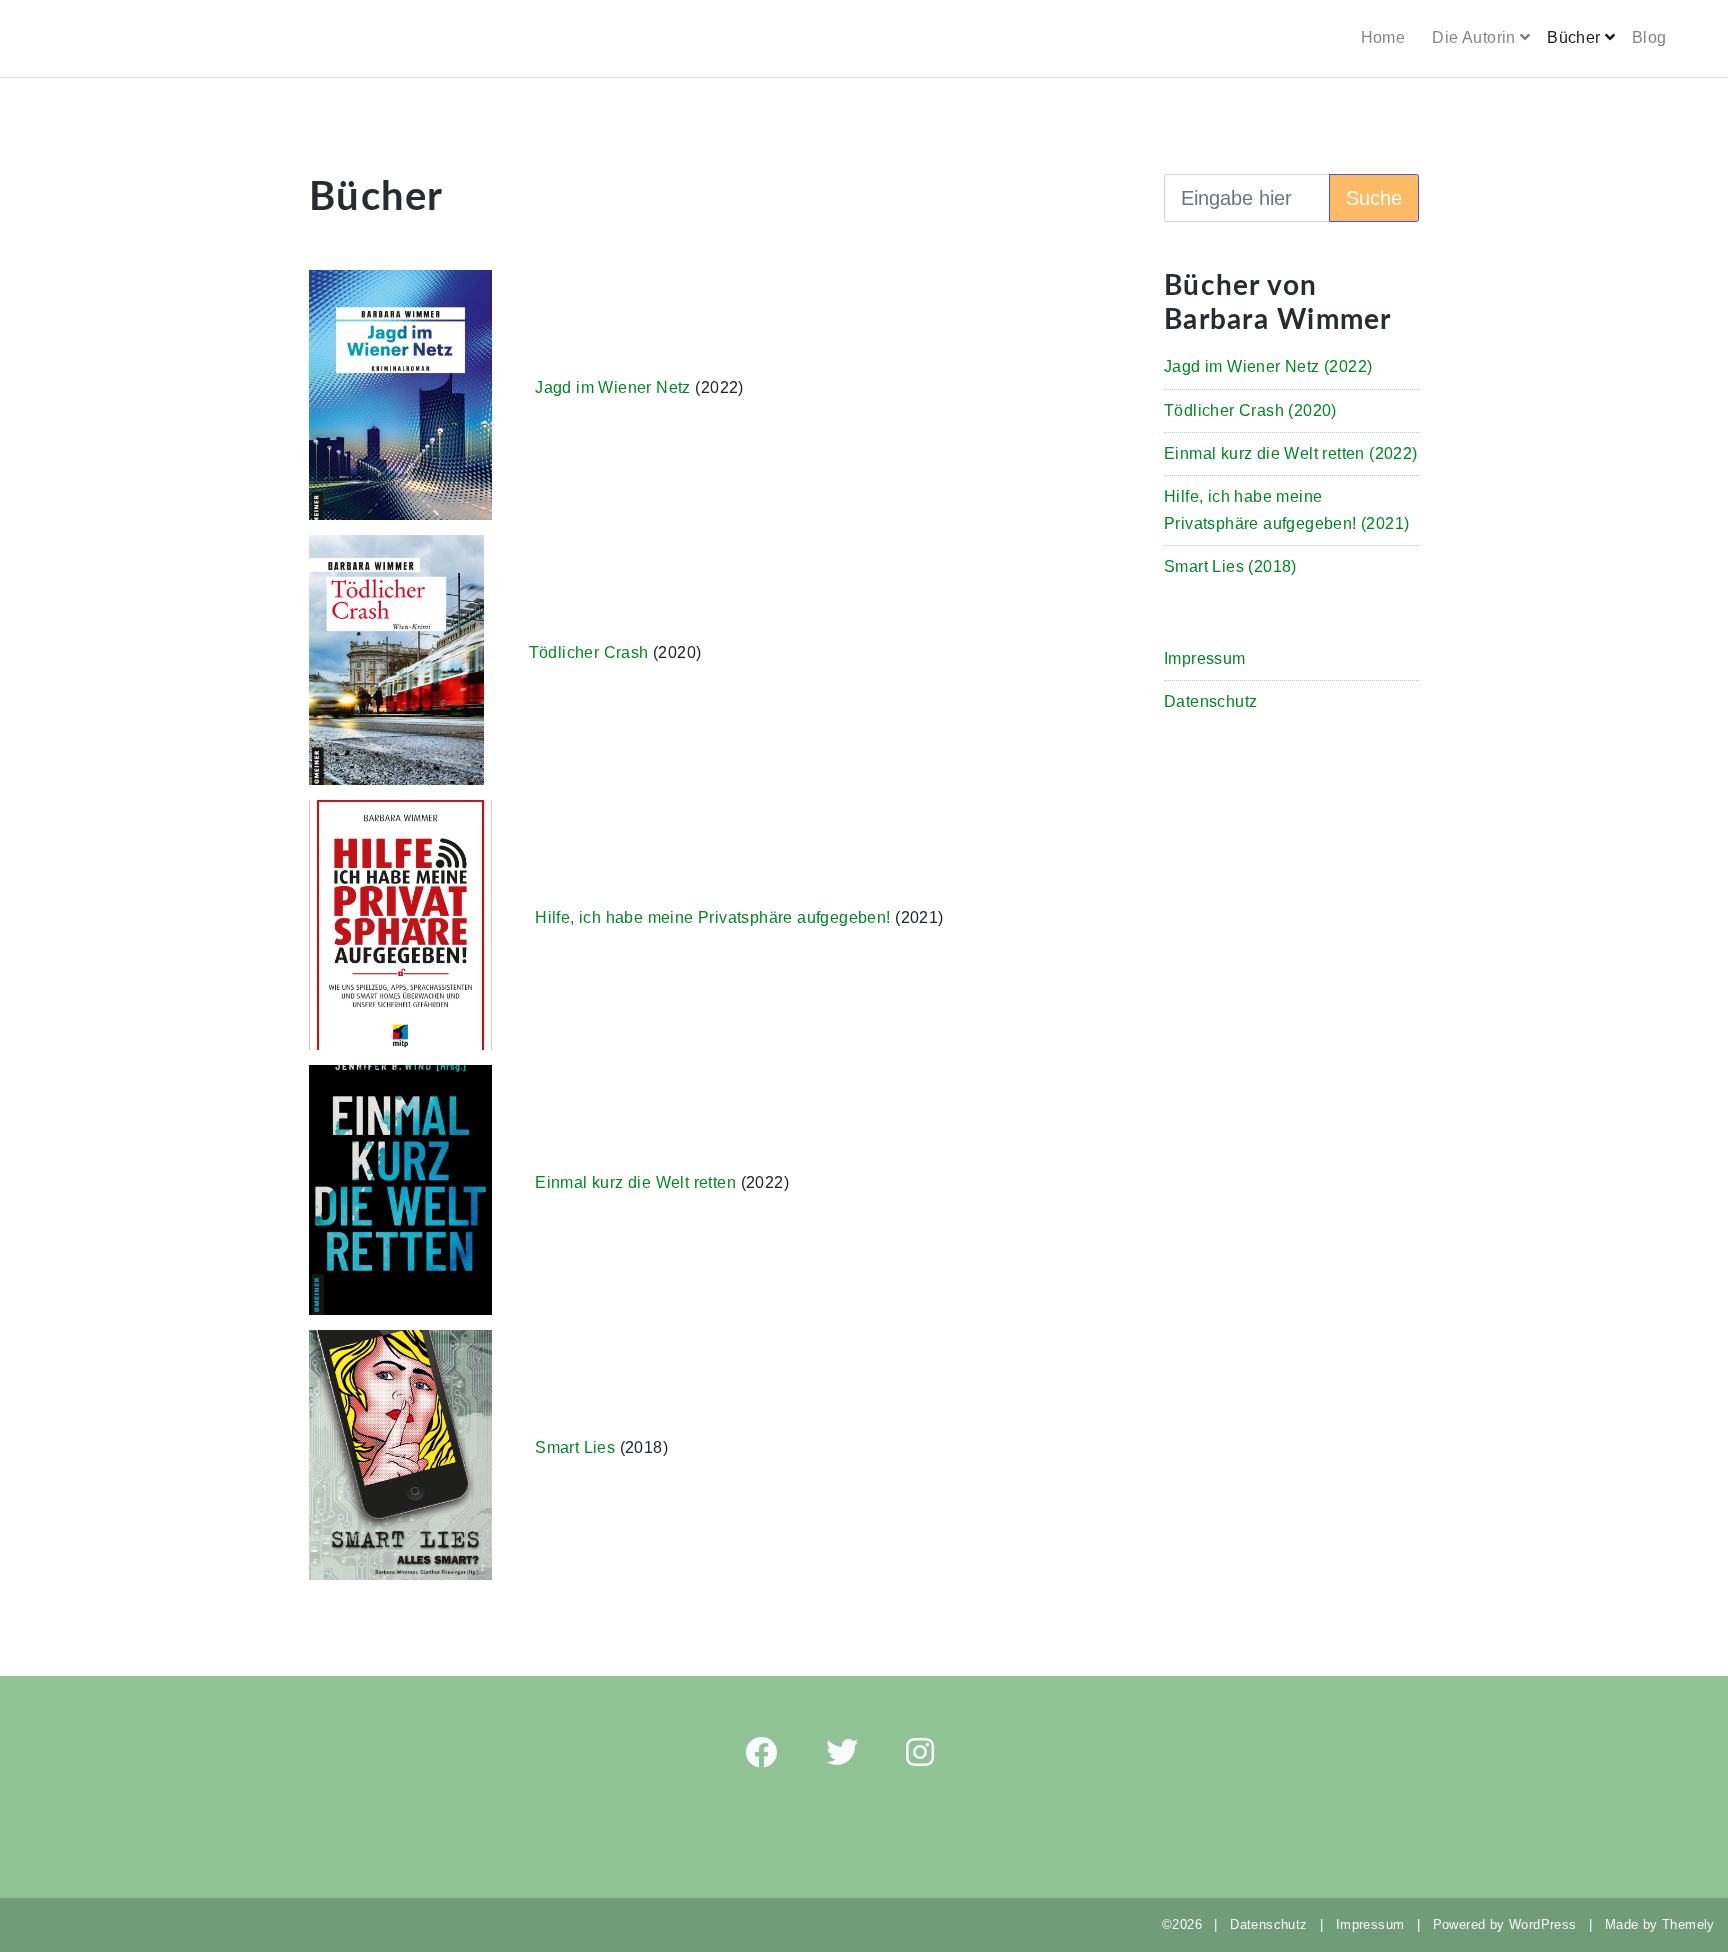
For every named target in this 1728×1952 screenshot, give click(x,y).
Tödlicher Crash (589, 652)
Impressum (1205, 658)
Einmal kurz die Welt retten (635, 1182)
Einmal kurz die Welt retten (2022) (1291, 453)
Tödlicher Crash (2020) (1250, 410)
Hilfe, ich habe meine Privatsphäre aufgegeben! (712, 917)
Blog (1649, 37)
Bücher (1573, 37)
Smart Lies (575, 1447)
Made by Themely (1666, 1924)
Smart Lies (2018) (1230, 566)
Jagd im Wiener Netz (613, 387)
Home (1383, 37)
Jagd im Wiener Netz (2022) (1268, 366)
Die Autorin (1473, 37)
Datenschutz (1210, 701)
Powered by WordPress (1505, 1924)
